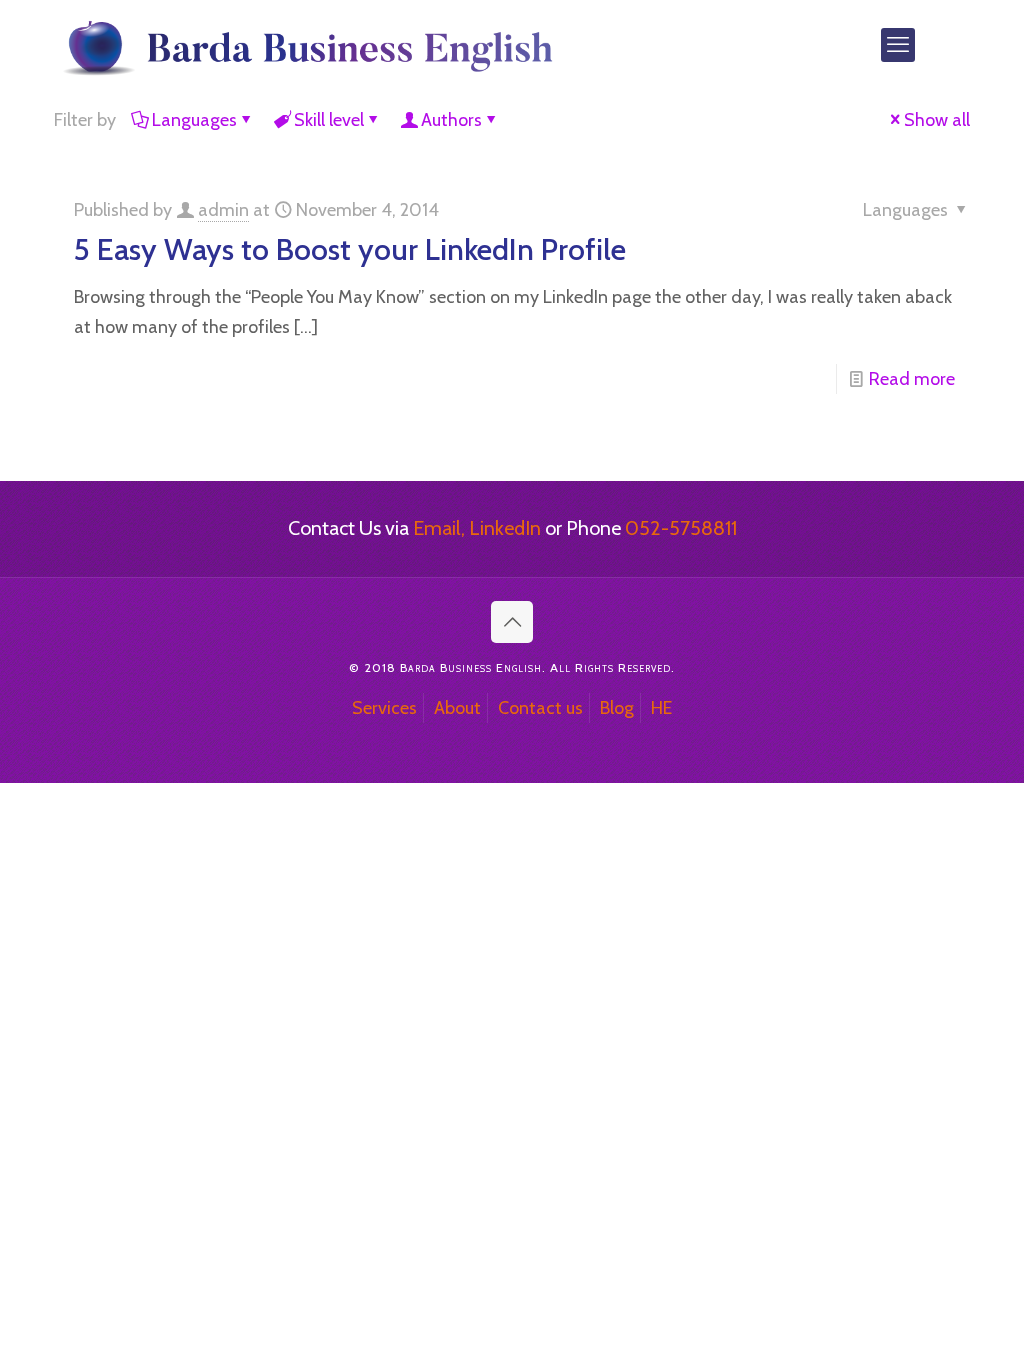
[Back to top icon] (512, 622)
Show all (937, 120)
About (457, 708)
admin (223, 210)
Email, (439, 528)
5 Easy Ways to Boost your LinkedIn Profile (350, 249)
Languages (194, 120)
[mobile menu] (898, 45)
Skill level (329, 120)
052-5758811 (681, 528)
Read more (912, 379)
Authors (451, 120)
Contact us (540, 708)
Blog (617, 708)
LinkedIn (505, 528)
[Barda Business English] (305, 45)
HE (661, 708)
